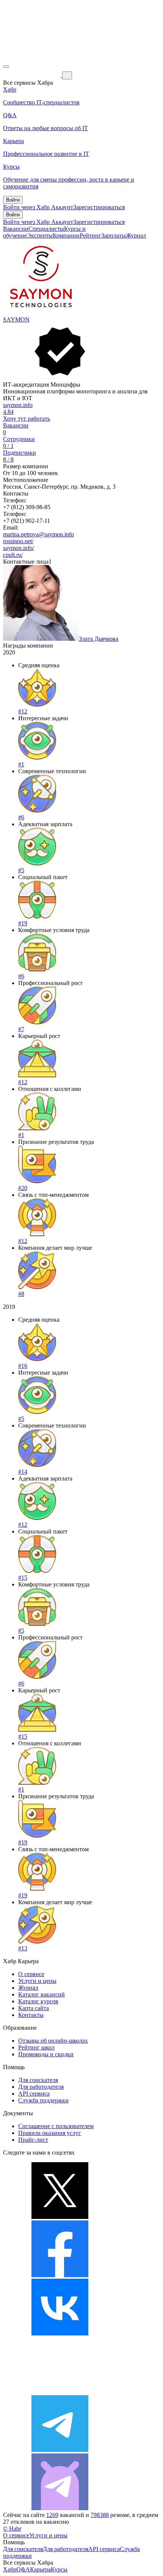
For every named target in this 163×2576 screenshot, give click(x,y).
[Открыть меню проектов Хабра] (6, 67)
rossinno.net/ (18, 541)
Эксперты (40, 235)
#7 (21, 1029)
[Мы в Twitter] (60, 2217)
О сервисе (31, 1974)
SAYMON (16, 319)
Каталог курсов (38, 2001)
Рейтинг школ (36, 2047)
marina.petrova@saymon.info (38, 534)
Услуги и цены (37, 1981)
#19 (23, 923)
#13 (23, 1948)
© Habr (12, 2529)
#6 (21, 817)
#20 (23, 1188)
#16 (23, 1366)
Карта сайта (34, 2008)
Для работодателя (41, 2087)
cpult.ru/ (13, 555)
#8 (21, 1294)
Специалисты (46, 229)
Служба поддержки (43, 2100)
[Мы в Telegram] (60, 2450)
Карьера (40, 2569)
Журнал (136, 235)
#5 (21, 870)
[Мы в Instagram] (60, 2392)
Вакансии (16, 229)
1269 (52, 2515)
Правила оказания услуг (50, 2133)
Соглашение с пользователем (56, 2126)
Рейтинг (90, 235)
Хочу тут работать (27, 419)
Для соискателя (38, 2080)
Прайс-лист (33, 2140)
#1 (21, 764)
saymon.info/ (19, 548)
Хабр (10, 2569)
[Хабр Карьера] (33, 75)
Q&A (23, 2569)
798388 (100, 2515)
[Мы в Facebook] (60, 2275)
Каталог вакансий (42, 1994)
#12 (23, 711)
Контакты (31, 2015)
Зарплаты (114, 235)
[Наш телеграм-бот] (60, 2508)
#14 (23, 1472)
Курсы (59, 2569)
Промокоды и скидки (46, 2054)
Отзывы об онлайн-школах (53, 2041)
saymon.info (18, 405)
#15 (23, 1578)
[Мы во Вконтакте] (60, 2333)
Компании (66, 235)
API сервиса (34, 2094)
